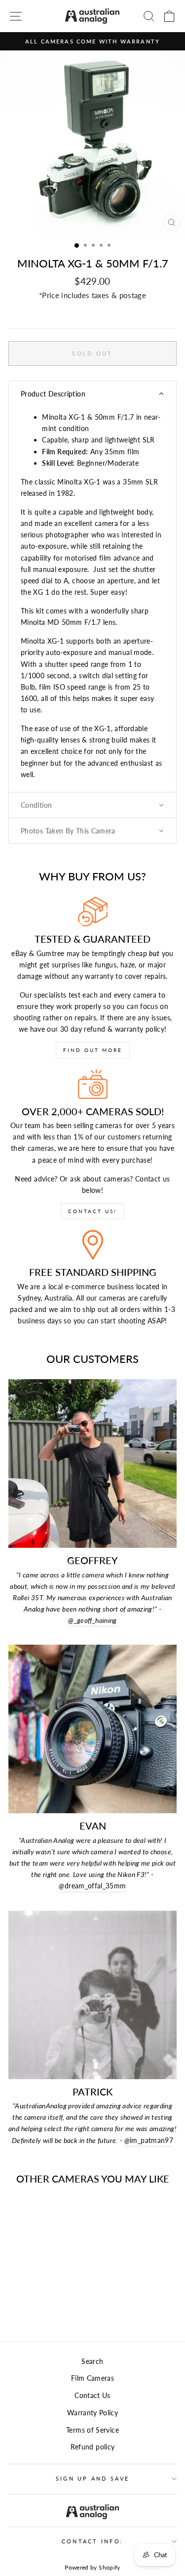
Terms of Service (92, 2430)
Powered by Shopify (92, 2567)
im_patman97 (149, 2140)
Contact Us (92, 2395)
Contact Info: (92, 2541)
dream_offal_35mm (92, 1886)
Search (92, 2361)
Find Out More (93, 1050)
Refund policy (93, 2447)
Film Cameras (92, 2378)
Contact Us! (92, 1211)
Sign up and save (92, 2478)
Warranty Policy (92, 2413)
